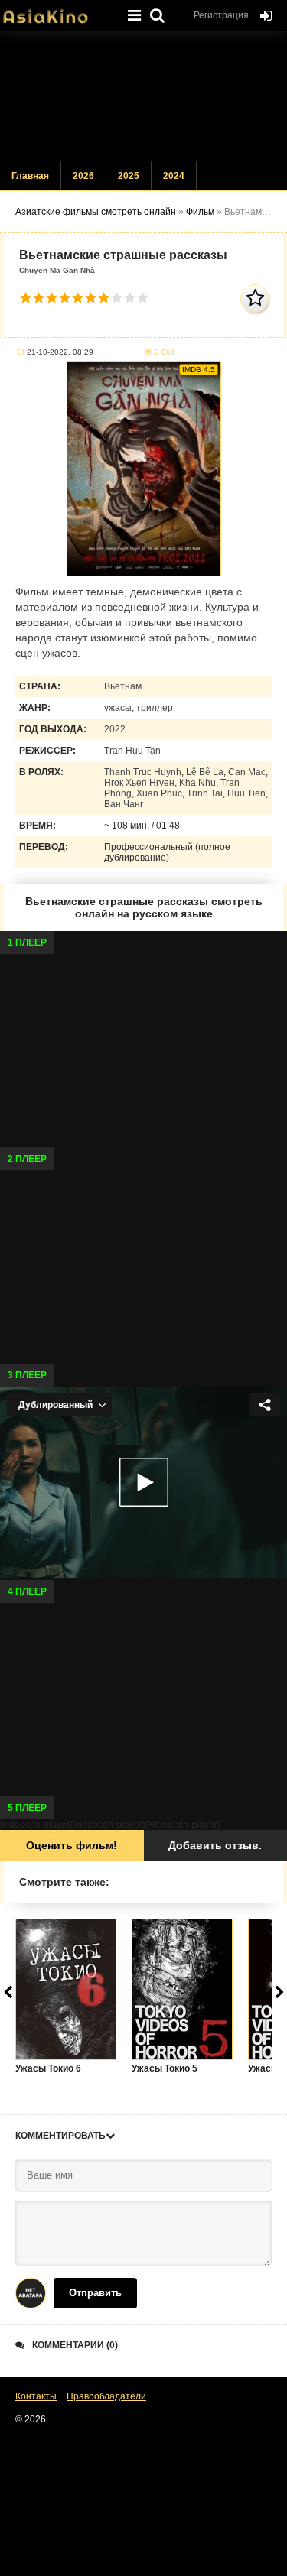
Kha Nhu (197, 783)
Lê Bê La (205, 772)
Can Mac (247, 772)
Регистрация (221, 15)
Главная (30, 176)
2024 (174, 176)
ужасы (118, 708)
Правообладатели (106, 2396)
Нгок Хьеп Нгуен (139, 783)
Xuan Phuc (159, 793)
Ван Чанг (124, 804)
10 (143, 298)
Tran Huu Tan (132, 751)
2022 (115, 729)
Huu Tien (246, 793)
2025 (129, 176)
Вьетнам (123, 686)
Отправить (95, 2293)
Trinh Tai (205, 793)
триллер (155, 708)
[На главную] (57, 11)
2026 (83, 176)
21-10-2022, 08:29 (60, 352)
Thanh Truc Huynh (143, 772)
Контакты (36, 2396)
